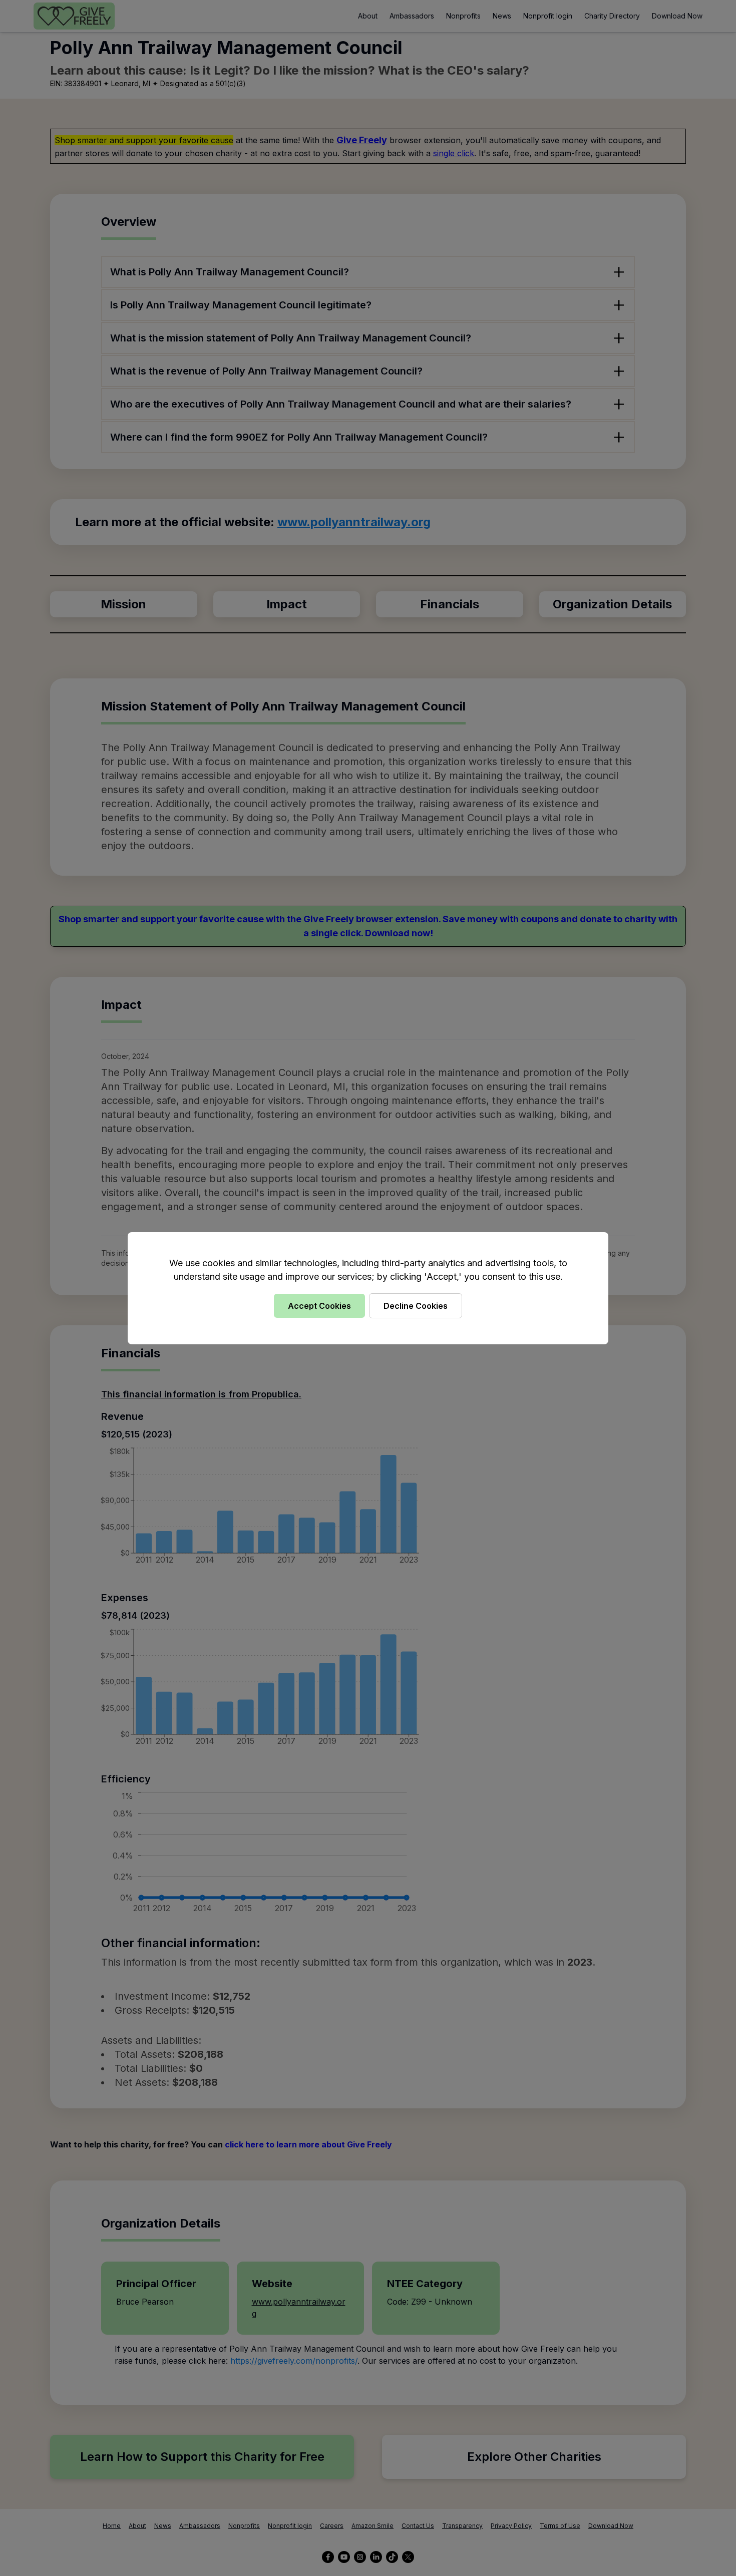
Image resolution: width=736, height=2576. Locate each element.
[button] (368, 1288)
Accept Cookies (319, 1306)
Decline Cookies (416, 1306)
